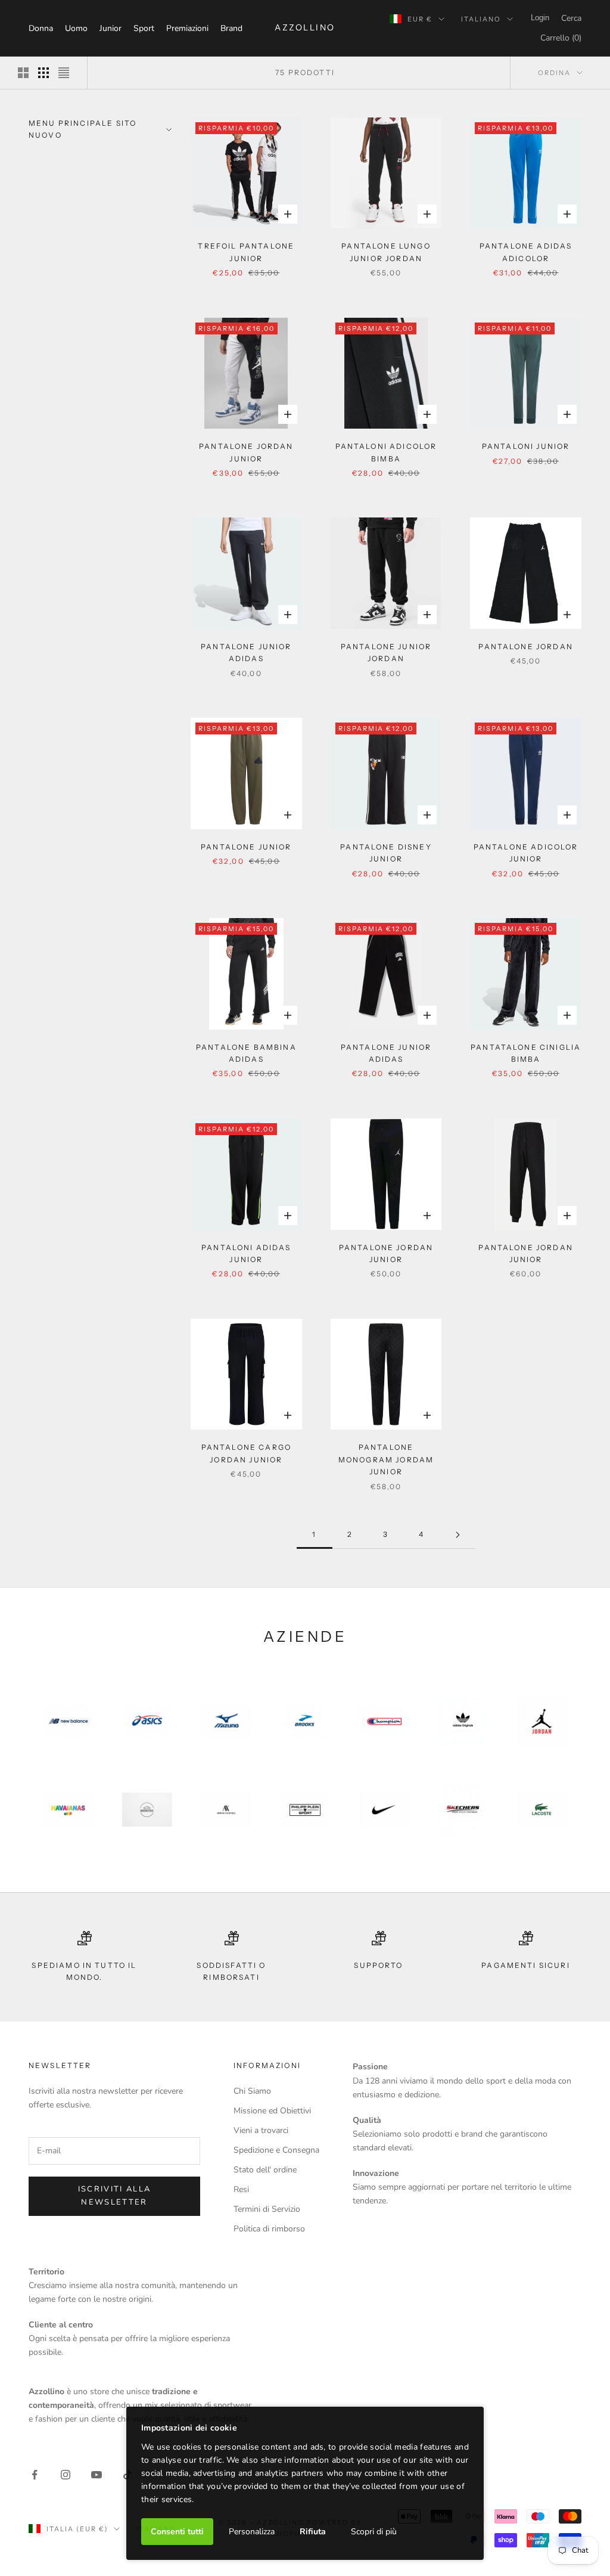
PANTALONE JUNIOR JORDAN (386, 652)
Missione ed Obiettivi (272, 2111)
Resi (241, 2189)
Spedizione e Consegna (276, 2150)
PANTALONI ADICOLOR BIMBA (386, 452)
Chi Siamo (252, 2091)
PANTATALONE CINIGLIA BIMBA (526, 1053)
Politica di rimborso (269, 2229)
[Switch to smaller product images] (43, 73)
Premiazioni (187, 28)
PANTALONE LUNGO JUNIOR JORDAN (386, 252)
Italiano (481, 19)
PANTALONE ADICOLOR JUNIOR (526, 853)
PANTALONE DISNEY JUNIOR (386, 853)
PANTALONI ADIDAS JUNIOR (246, 1253)
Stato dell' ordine (265, 2170)
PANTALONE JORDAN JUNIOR (246, 452)
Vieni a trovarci (261, 2130)
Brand (231, 28)
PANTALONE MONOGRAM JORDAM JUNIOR (386, 1459)
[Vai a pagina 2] (457, 1535)
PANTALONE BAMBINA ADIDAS (246, 1053)
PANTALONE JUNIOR (246, 847)
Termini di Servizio (267, 2209)
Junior (111, 28)
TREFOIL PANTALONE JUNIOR (246, 252)
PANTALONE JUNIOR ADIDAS (246, 652)
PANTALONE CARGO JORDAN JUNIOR (246, 1453)
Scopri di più (374, 2532)
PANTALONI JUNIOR (526, 446)
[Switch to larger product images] (23, 73)
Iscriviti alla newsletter (115, 2195)
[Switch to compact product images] (64, 73)
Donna (41, 28)
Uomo (76, 28)
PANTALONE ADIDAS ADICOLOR (526, 252)
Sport (144, 28)
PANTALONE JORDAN (526, 647)
